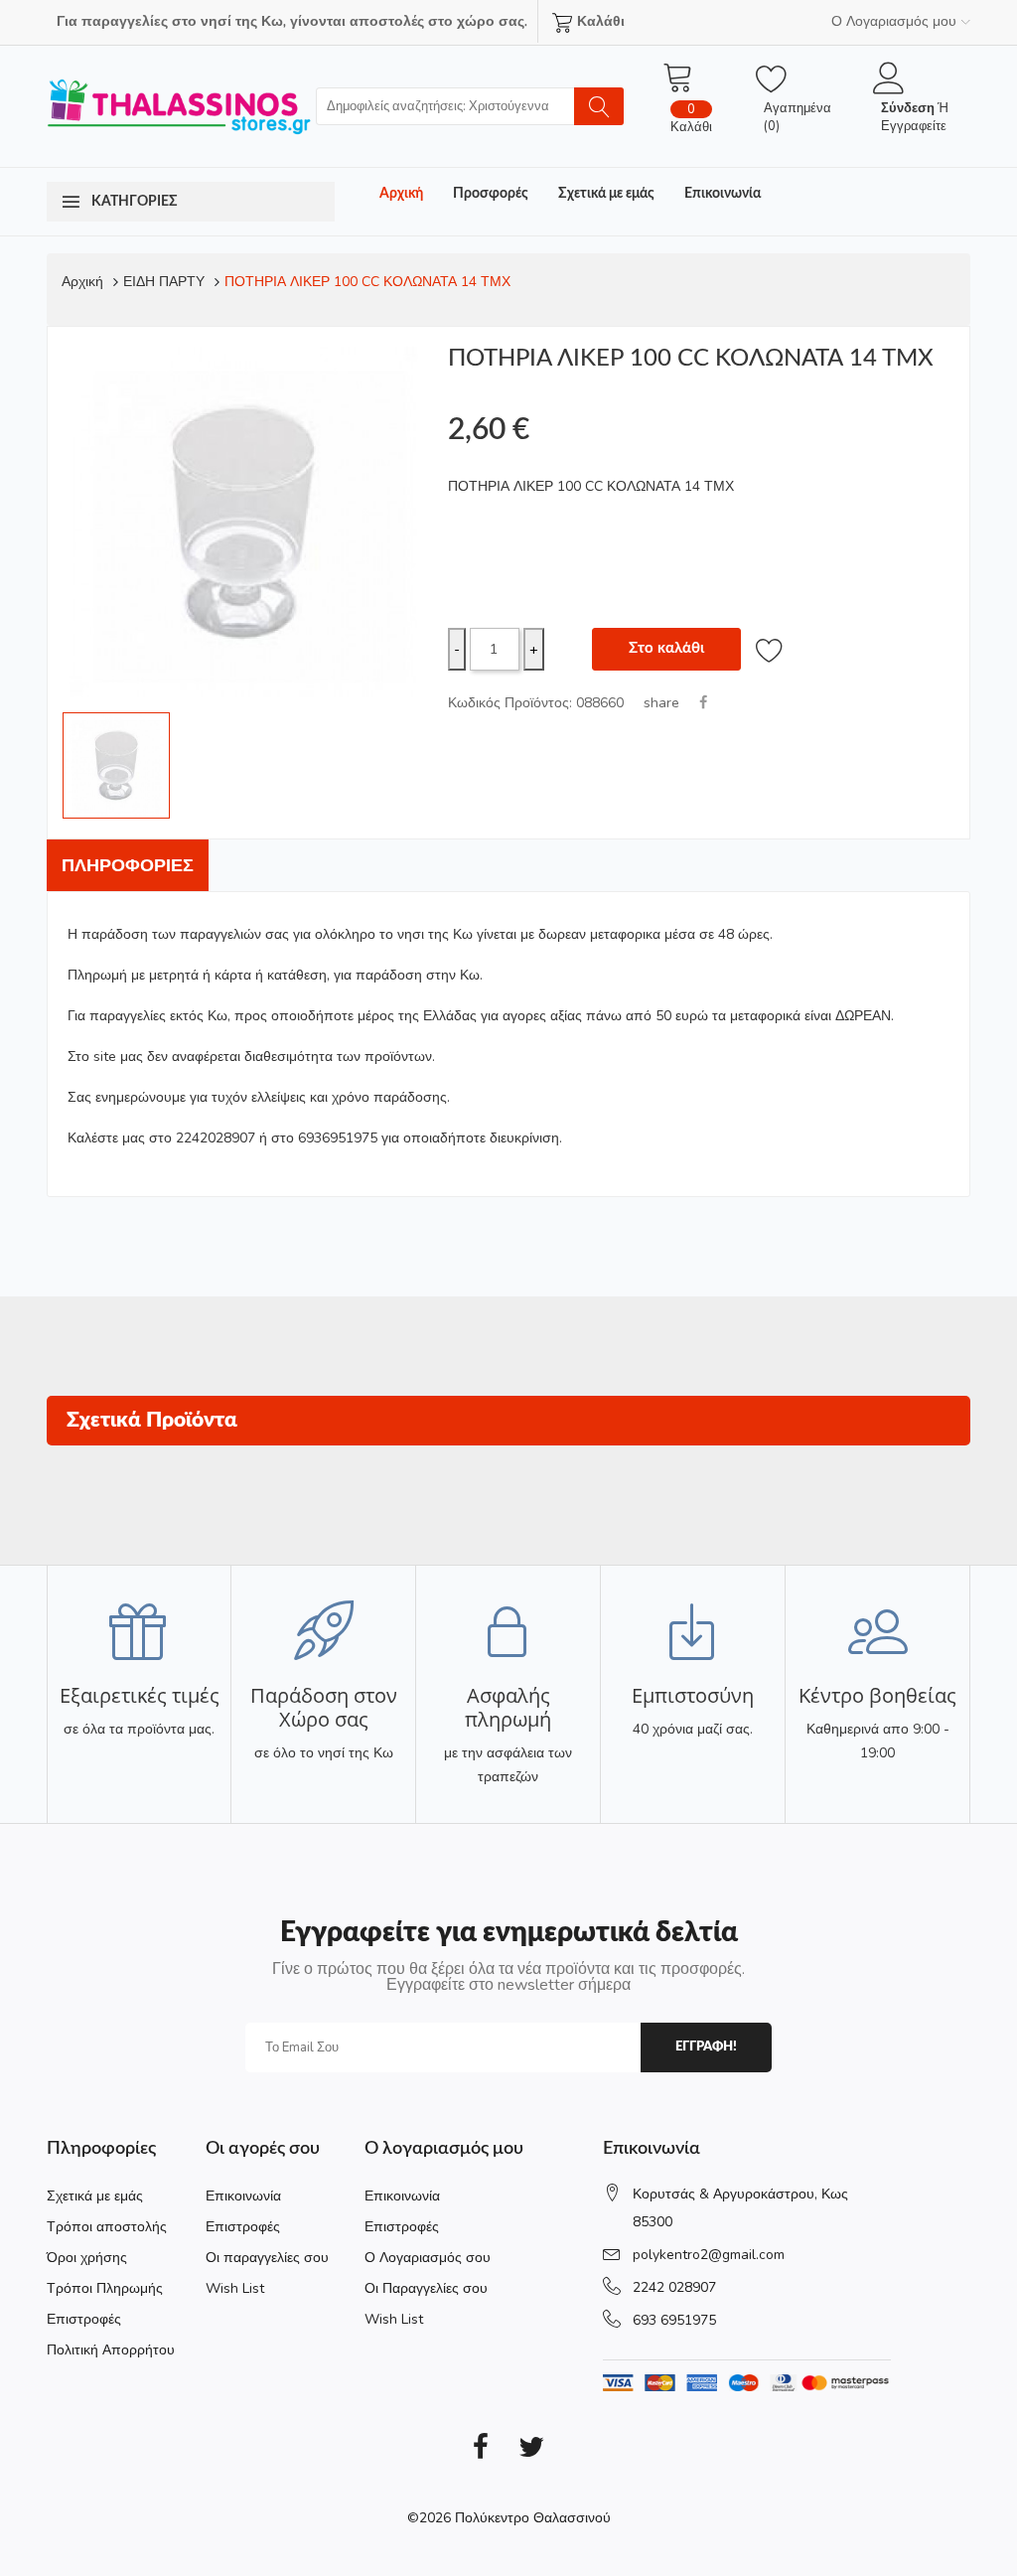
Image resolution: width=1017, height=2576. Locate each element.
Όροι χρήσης (87, 2258)
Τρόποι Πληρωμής (105, 2288)
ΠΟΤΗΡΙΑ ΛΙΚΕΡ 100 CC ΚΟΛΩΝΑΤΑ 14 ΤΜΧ (367, 282)
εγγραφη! (706, 2047)
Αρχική (401, 194)
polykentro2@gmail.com (709, 2255)
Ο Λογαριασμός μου (894, 21)
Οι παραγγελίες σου (267, 2258)
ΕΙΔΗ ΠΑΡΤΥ (164, 282)
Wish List (235, 2288)
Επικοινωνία (723, 194)
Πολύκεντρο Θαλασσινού (533, 2518)
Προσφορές (491, 194)
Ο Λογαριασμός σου (428, 2258)
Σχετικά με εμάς (606, 194)
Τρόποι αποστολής (107, 2227)
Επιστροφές (84, 2319)
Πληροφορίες (128, 865)
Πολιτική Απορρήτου (111, 2350)
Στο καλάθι (666, 648)
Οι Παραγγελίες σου (426, 2288)
